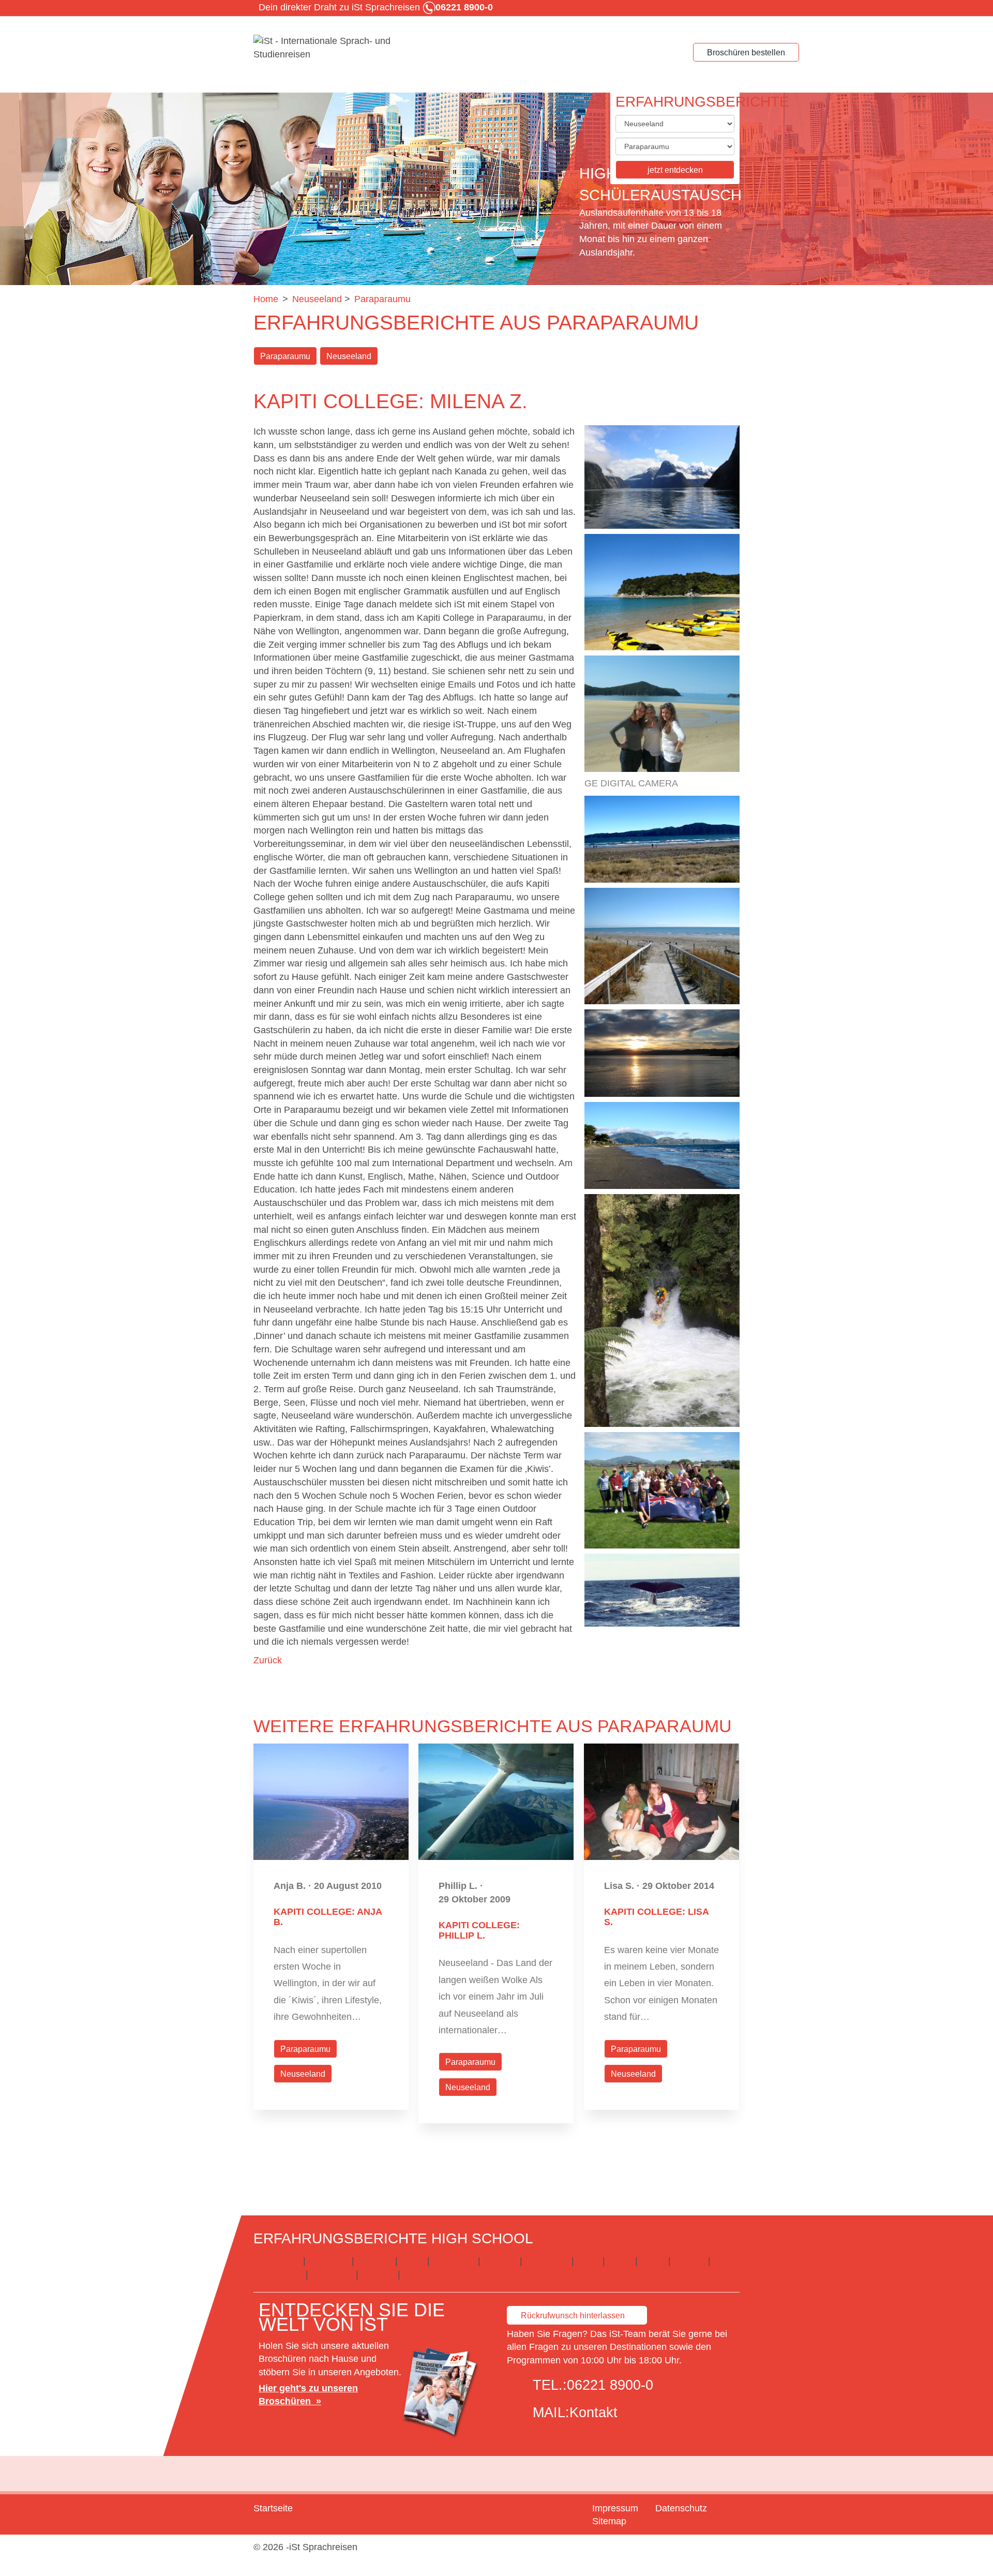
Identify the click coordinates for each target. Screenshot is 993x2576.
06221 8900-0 (610, 2385)
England (500, 2261)
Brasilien (375, 2261)
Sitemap (609, 2521)
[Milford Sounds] (662, 477)
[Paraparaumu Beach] (662, 946)
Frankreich (547, 2261)
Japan (653, 2261)
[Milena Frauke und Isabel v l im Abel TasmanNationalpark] (662, 714)
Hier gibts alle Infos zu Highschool (499, 2274)
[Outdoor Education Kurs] (662, 1490)
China (412, 2261)
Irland (588, 2261)
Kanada (689, 2261)
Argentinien (277, 2261)
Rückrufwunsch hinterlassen (573, 2316)
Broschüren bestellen (746, 53)
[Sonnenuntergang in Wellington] (662, 1053)
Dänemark (454, 2261)
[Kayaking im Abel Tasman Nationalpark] (662, 592)
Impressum (615, 2508)
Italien (620, 2261)
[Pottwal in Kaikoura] (662, 1590)
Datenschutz (681, 2508)
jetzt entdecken (675, 170)
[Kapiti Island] (662, 839)
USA (412, 2274)
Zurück (268, 1660)
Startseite (273, 2508)
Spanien (378, 2274)
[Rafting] (662, 1311)
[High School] (331, 48)
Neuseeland (349, 356)
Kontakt (593, 2413)
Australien (328, 2261)
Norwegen (332, 2274)
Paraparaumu (285, 356)
